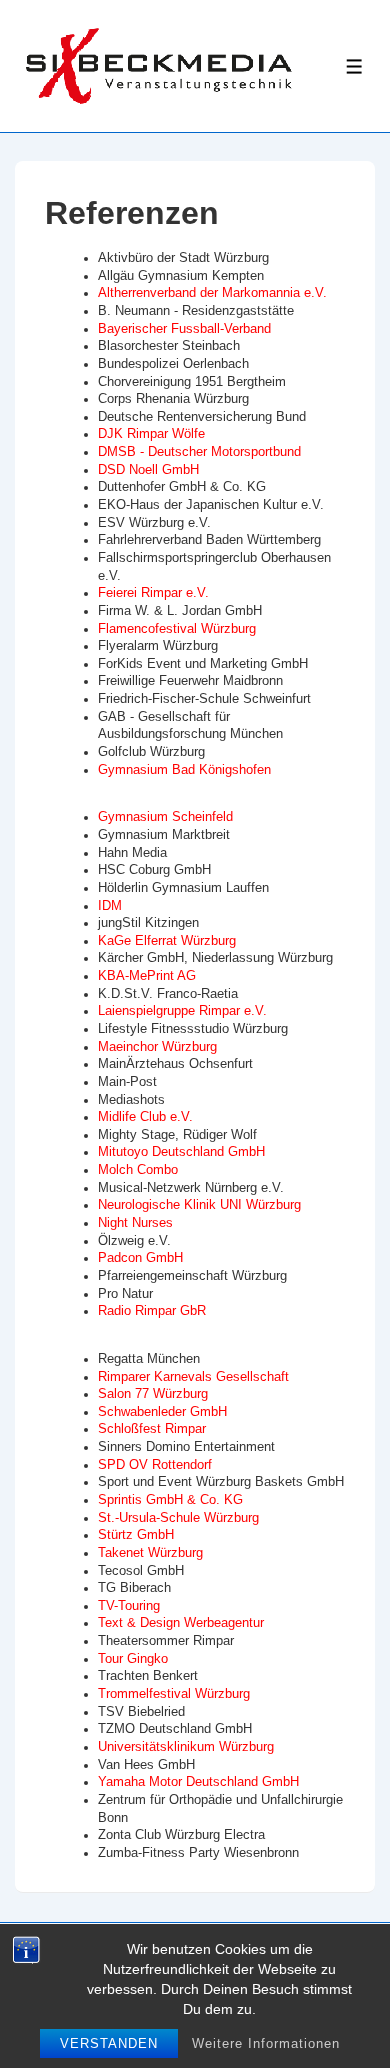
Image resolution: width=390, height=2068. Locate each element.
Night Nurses (135, 1223)
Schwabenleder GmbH (162, 1412)
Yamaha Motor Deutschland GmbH (198, 1782)
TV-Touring (129, 1606)
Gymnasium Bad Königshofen (184, 770)
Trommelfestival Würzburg (174, 1694)
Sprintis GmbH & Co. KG (170, 1500)
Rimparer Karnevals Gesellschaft (193, 1377)
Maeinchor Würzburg (157, 1047)
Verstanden (109, 2043)
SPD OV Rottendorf (155, 1465)
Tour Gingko (133, 1659)
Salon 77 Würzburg (153, 1394)
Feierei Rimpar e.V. (153, 593)
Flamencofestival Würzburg (177, 629)
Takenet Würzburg (150, 1553)
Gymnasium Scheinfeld (165, 817)
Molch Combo (138, 1170)
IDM (110, 906)
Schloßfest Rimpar (152, 1429)
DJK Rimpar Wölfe (151, 434)
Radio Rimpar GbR (152, 1311)
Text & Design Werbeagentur (181, 1623)
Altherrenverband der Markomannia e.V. (212, 293)
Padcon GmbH (140, 1258)
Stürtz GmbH (136, 1535)
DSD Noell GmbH (148, 470)
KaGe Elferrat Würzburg (167, 941)
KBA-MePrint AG (147, 976)
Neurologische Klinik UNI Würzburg (199, 1205)
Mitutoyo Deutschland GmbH (181, 1152)
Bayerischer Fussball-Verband (184, 329)
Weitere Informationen (266, 2043)
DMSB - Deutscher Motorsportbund (199, 452)
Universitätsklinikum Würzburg (186, 1747)
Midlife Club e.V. (145, 1117)
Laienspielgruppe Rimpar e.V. (182, 1011)
